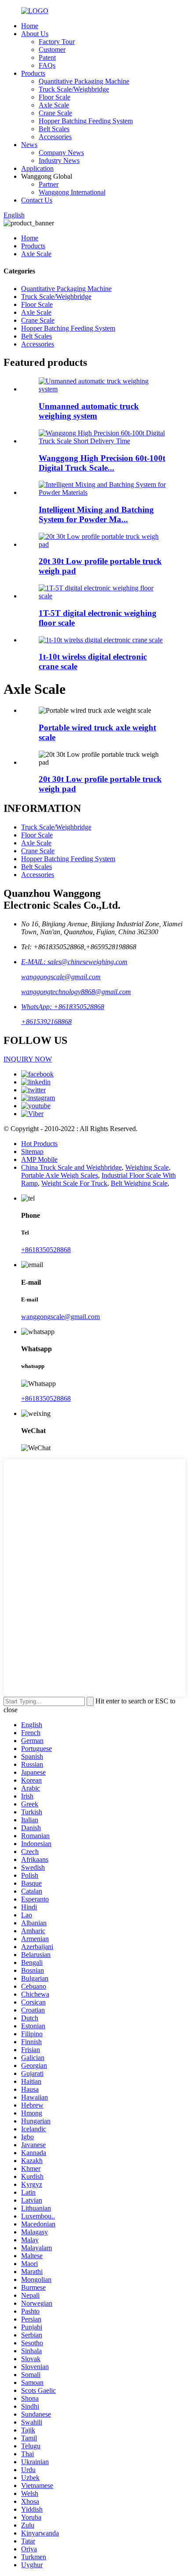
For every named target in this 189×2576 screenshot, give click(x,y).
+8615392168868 (46, 1022)
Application (37, 168)
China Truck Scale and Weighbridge (71, 1167)
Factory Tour (57, 42)
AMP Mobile (39, 1159)
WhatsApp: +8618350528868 (63, 1007)
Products (33, 73)
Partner (49, 184)
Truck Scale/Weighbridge (74, 89)
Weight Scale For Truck (74, 1183)
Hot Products (39, 1144)
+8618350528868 (46, 1250)
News (29, 145)
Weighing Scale (147, 1167)
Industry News (59, 160)
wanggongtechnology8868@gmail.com (76, 992)
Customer (52, 50)
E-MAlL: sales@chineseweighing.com (74, 962)
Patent (47, 57)
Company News (61, 153)
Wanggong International (72, 192)
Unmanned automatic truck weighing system (89, 411)
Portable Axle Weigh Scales (60, 1175)
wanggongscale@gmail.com (61, 977)
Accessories (55, 137)
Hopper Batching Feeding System (86, 121)
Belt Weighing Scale (139, 1183)
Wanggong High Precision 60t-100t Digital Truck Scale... (102, 463)
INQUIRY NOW (28, 1059)
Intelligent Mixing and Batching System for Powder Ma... (96, 514)
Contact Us (37, 200)
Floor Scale (55, 97)
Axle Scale (54, 105)
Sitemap (32, 1152)
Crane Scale (55, 113)
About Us (35, 34)
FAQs (47, 65)
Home (30, 26)
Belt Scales (54, 129)
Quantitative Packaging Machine (84, 81)
